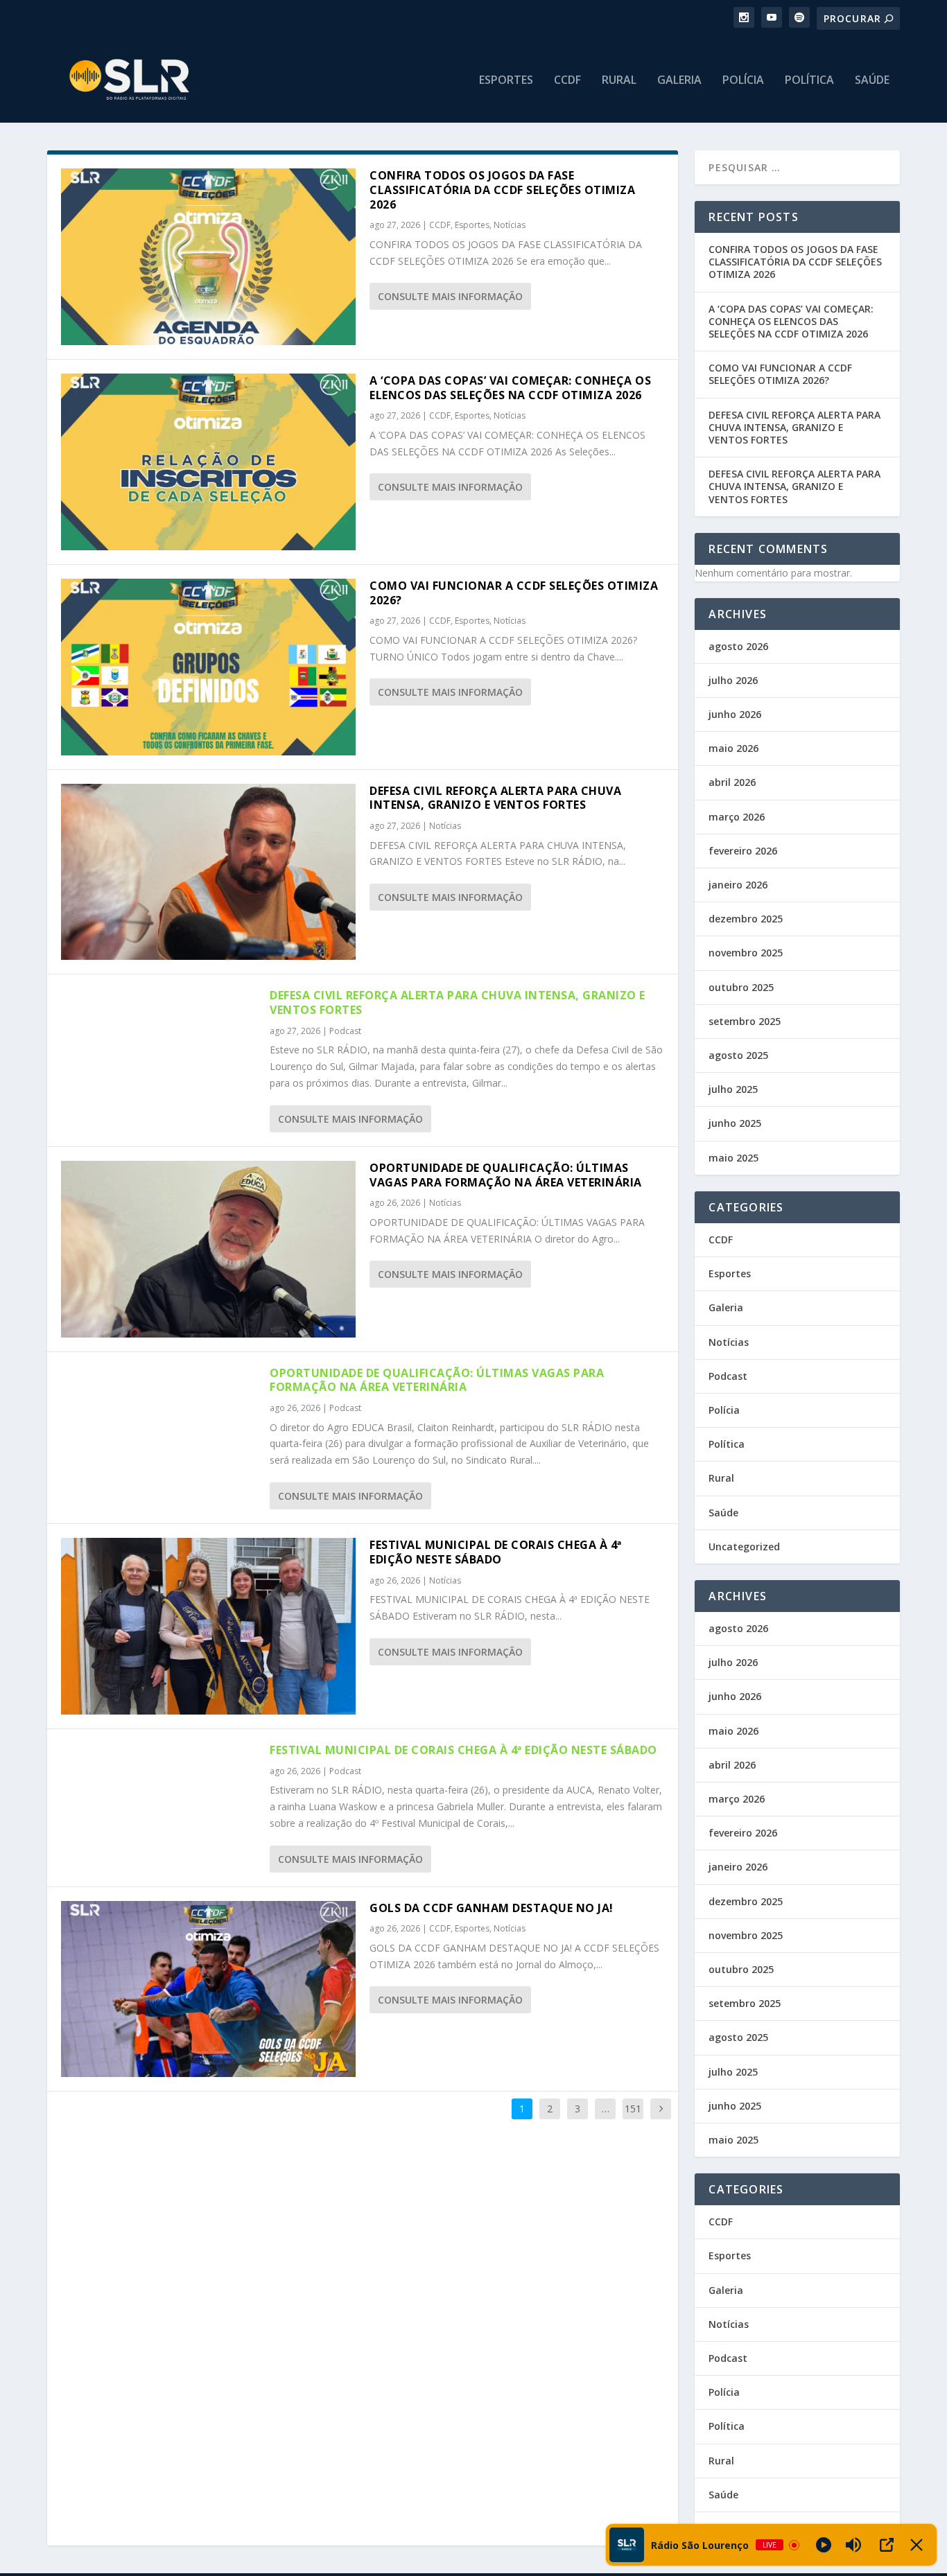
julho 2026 (733, 680)
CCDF (567, 81)
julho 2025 (733, 1089)
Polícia (743, 81)
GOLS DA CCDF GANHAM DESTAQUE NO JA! (492, 1908)
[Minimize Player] (916, 2545)
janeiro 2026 (738, 885)
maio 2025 (733, 1158)
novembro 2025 (746, 953)
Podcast (345, 1031)
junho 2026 (735, 714)
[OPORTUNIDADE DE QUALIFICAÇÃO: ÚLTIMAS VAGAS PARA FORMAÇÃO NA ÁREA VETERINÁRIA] (208, 1249)
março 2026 (737, 817)
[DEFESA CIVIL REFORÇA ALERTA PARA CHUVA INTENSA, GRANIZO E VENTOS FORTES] (208, 872)
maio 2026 (733, 748)
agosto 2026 (738, 646)
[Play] (824, 2545)
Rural (619, 81)
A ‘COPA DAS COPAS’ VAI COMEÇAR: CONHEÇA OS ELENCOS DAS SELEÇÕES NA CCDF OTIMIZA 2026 (510, 388)
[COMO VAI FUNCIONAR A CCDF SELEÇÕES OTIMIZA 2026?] (208, 667)
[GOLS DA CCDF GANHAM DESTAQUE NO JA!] (208, 1989)
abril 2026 (732, 782)
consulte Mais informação (450, 296)
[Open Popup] (887, 2545)
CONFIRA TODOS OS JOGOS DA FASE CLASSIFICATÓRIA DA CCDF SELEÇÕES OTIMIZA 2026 (502, 190)
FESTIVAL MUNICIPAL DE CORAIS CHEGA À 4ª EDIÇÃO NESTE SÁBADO (496, 1552)
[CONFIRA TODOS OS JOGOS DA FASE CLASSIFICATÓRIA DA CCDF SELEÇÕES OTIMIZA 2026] (208, 257)
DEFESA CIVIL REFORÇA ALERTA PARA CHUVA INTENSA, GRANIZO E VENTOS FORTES (495, 798)
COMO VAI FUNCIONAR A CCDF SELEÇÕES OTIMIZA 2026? (514, 593)
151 (633, 2109)
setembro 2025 (745, 1021)
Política (809, 81)
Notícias (510, 225)
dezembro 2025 (746, 919)
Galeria (679, 81)
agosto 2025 (738, 1055)
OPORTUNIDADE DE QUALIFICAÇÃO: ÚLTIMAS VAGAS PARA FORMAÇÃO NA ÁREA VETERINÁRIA (506, 1175)
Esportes (506, 81)
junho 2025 (735, 1123)
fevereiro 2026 (743, 851)
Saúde (872, 81)
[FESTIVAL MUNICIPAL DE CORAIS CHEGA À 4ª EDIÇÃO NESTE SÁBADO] (208, 1626)
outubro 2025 (741, 987)
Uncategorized (744, 1547)
